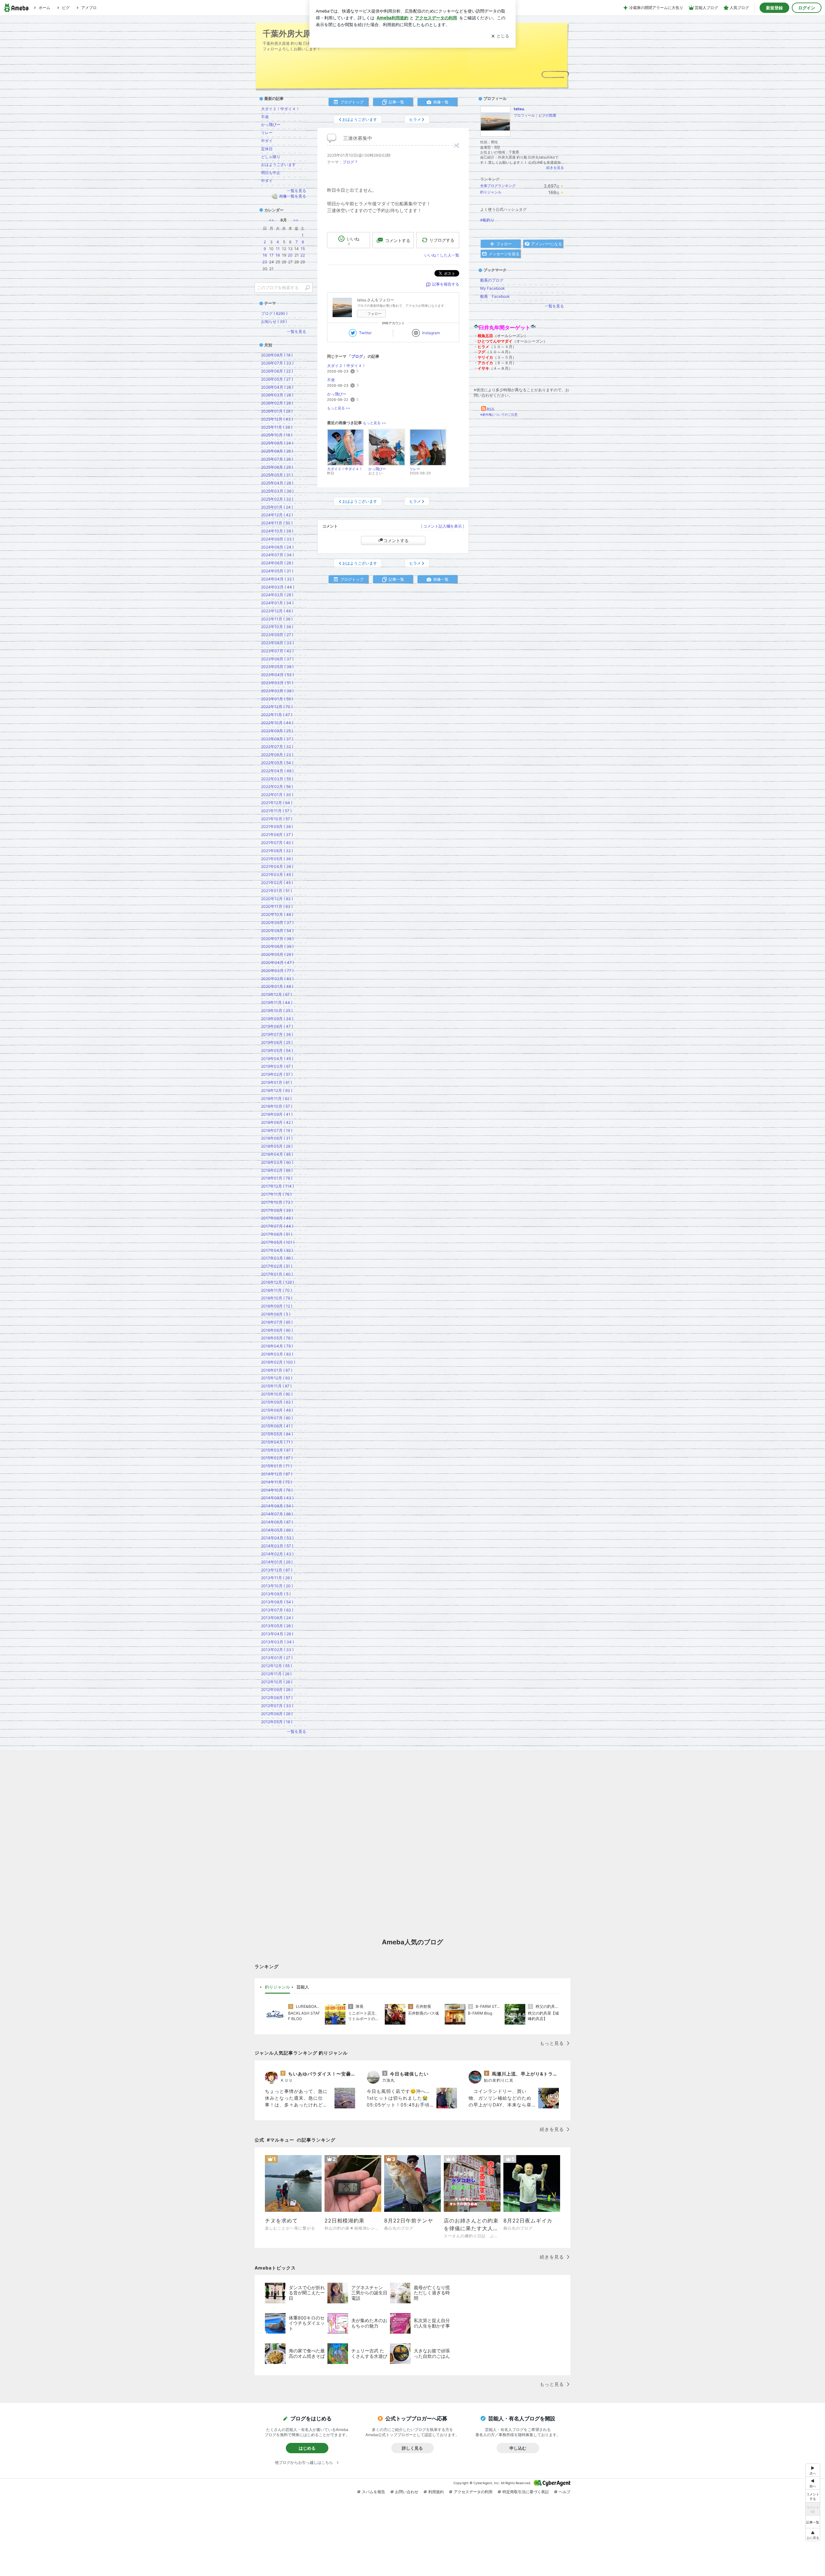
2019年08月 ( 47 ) (277, 1026)
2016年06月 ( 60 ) (277, 1330)
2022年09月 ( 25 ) (277, 731)
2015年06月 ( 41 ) (277, 1426)
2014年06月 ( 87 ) (277, 1522)
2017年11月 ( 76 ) (276, 1194)
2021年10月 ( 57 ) (277, 819)
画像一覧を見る (293, 196)
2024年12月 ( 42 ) (277, 515)
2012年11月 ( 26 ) (276, 1674)
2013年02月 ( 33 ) (277, 1650)
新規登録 (774, 8)
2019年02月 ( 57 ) (277, 1074)
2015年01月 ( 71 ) (277, 1466)
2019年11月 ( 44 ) (277, 1002)
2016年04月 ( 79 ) (277, 1346)
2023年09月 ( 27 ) (277, 635)
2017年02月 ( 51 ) (277, 1266)
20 (290, 255)
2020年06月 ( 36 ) (277, 946)
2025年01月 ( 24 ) (277, 507)
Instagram (431, 333)
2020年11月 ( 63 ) (277, 906)
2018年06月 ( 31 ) (277, 1138)
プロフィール (524, 115)
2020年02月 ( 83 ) (277, 979)
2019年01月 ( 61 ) (277, 1082)
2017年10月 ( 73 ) (277, 1202)
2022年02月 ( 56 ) (277, 787)
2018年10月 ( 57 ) (277, 1106)
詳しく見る (412, 2448)
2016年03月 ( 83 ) (277, 1354)
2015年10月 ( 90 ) (277, 1394)
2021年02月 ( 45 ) (277, 883)
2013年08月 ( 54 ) (277, 1602)
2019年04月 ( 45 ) (277, 1059)
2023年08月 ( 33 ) (277, 643)
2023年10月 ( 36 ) (277, 627)
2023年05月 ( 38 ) (277, 667)
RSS (490, 409)
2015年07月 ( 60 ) (277, 1418)
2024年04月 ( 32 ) (277, 579)
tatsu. (519, 109)
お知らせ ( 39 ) (274, 321)
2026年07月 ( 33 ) (277, 363)
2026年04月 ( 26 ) (277, 387)
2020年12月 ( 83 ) (277, 899)
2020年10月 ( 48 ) (277, 914)
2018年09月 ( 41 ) (277, 1114)
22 (303, 255)
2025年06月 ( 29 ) (277, 467)
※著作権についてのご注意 (499, 414)
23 (265, 262)
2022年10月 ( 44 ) (277, 723)
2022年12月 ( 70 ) (277, 707)
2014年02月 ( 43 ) (277, 1554)
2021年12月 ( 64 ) (277, 803)
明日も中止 (271, 173)
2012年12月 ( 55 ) (277, 1666)
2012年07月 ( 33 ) (277, 1706)
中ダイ (267, 141)
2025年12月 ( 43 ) (277, 419)
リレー (267, 133)
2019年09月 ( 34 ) (277, 1019)
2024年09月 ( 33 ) (277, 539)
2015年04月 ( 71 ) (277, 1442)
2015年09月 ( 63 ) (277, 1402)
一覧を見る (554, 306)
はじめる (307, 2448)
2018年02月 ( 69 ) (277, 1170)
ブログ (348, 162)
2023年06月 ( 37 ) (277, 659)
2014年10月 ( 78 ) (277, 1490)
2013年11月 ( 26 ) (277, 1578)
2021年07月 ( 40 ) (277, 843)
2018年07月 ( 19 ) (277, 1130)
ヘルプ (565, 2492)
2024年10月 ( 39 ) (277, 531)
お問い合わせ (407, 2492)
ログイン (807, 8)
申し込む (518, 2448)
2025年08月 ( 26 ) (277, 451)
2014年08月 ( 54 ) (277, 1506)
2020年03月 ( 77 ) (277, 971)
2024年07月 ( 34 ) (277, 555)
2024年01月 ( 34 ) (277, 603)
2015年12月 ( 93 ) (277, 1378)
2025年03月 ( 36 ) (277, 491)
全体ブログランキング (498, 186)
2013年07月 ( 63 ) (277, 1610)
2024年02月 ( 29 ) (277, 595)
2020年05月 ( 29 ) (277, 954)
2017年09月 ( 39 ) (277, 1210)
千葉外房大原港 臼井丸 (304, 33)
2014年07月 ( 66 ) (277, 1514)
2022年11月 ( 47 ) (277, 715)
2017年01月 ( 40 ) (277, 1274)
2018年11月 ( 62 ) (276, 1098)
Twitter (365, 333)
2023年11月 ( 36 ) (277, 619)
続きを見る (555, 168)
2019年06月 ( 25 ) (277, 1042)
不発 (331, 380)
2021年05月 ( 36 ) (277, 859)
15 (303, 249)
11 (278, 249)
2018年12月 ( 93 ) (277, 1090)
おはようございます (278, 165)
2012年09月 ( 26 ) (277, 1690)
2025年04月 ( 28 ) (277, 483)
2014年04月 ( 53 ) (277, 1538)
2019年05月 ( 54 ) (277, 1050)
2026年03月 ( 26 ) (277, 395)
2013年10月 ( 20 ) (277, 1586)
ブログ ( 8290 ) (274, 313)
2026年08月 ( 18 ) (277, 355)
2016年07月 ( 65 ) (277, 1322)
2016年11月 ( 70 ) (277, 1290)
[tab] (277, 1987)
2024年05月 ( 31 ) (277, 571)
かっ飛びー (337, 394)
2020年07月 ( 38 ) (277, 939)
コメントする (396, 540)
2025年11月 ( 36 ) (277, 427)
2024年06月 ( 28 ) (277, 563)
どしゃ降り (271, 157)
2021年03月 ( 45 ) (277, 875)
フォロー (374, 314)
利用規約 (436, 2492)
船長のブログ (492, 280)
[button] (813, 2535)
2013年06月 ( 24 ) (277, 1618)
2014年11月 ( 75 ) (277, 1482)
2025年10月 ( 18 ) (277, 435)
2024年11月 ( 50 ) (277, 523)
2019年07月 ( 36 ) (277, 1034)
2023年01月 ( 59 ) (277, 699)
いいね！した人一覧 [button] (442, 255)
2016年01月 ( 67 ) (277, 1370)
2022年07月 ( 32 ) (277, 747)
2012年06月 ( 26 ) (277, 1714)
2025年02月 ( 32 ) (277, 499)
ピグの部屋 (547, 115)
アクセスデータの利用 (473, 2492)
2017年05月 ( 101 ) (278, 1242)
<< (271, 220)
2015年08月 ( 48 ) (277, 1410)
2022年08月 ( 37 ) (277, 739)
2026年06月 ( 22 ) (277, 371)
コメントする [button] (398, 240)
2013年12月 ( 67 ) (277, 1570)
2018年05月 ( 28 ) (277, 1146)
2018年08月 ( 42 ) (277, 1122)
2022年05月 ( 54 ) (277, 763)
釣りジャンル (491, 192)
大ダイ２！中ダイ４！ (346, 366)
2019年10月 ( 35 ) (277, 1011)
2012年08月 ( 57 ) (277, 1698)
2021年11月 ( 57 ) (276, 811)
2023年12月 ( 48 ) (277, 611)
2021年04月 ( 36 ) (277, 866)
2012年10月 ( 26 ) (277, 1682)
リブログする (442, 240)
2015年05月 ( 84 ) (277, 1434)
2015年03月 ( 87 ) (277, 1450)
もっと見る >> (339, 408)
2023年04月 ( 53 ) (277, 675)
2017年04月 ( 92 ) (277, 1250)
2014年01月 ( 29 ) (277, 1562)
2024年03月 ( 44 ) (278, 587)
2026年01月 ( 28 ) (277, 411)
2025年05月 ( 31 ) (277, 475)
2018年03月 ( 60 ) (277, 1162)
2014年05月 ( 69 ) (277, 1530)
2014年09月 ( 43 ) (277, 1498)
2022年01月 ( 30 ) (277, 795)
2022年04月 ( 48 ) (277, 771)
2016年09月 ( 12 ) (277, 1306)
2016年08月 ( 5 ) (276, 1314)
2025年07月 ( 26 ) (277, 459)
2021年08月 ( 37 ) (277, 835)
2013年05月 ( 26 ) (277, 1626)
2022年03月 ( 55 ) (277, 779)
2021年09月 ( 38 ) (277, 826)
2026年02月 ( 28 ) (277, 403)
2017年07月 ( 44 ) (277, 1226)
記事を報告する (446, 284)
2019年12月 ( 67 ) (277, 994)
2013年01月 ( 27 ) (277, 1658)
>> (296, 220)
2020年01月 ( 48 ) (277, 986)
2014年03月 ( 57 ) (277, 1546)
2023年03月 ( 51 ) (277, 683)
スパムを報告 (374, 2492)
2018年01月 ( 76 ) (277, 1178)
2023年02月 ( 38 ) (277, 691)
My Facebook (493, 288)
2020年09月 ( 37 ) (277, 923)
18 (278, 255)
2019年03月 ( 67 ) (277, 1066)
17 (272, 255)
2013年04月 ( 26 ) (277, 1634)
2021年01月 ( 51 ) (277, 891)
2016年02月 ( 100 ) (278, 1362)
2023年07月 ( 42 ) (277, 651)
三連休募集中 (358, 138)
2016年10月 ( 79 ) (277, 1298)
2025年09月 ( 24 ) (277, 443)
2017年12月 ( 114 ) (277, 1186)
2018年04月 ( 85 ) (277, 1154)
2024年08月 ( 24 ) (277, 547)
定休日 (267, 149)
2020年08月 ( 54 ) (277, 931)
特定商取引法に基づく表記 (526, 2492)
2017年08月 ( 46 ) (277, 1218)
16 (265, 255)
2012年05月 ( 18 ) (277, 1722)
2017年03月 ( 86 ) (277, 1258)
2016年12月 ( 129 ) (277, 1282)
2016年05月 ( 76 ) (277, 1338)
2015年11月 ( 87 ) (276, 1386)
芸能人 (303, 1987)
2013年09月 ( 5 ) (276, 1594)
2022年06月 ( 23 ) (277, 755)
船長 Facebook (495, 296)
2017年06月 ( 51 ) (277, 1234)
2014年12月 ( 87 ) (277, 1474)
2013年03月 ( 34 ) (277, 1642)
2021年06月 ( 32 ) (277, 851)
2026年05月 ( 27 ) (277, 379)
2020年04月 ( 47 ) (277, 962)
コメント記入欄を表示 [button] (442, 526)
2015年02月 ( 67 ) (277, 1458)
